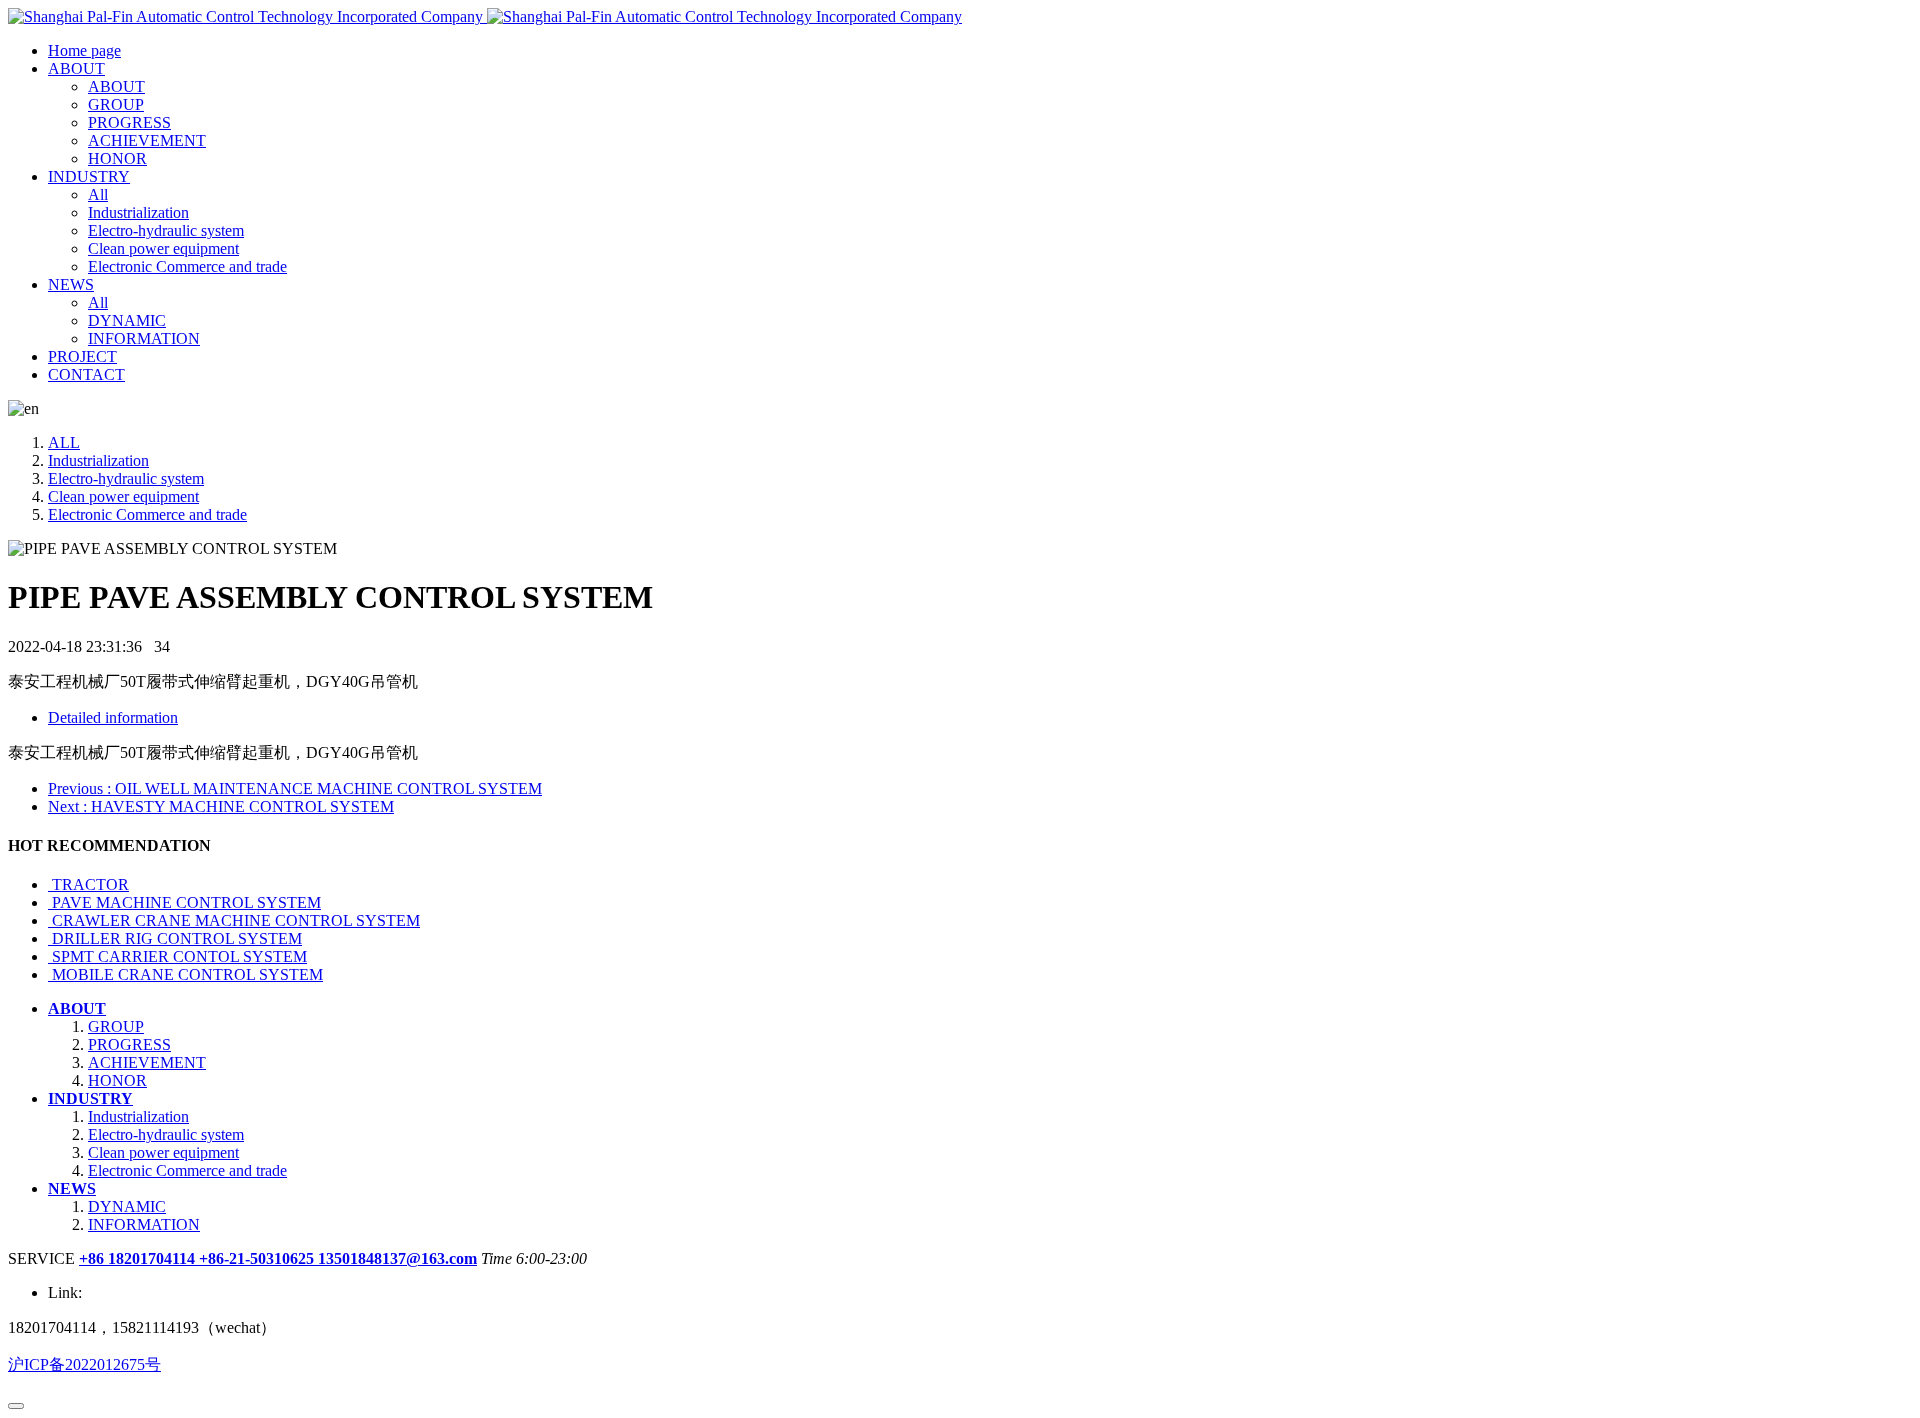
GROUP (116, 1026)
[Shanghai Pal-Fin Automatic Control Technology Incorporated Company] (485, 16)
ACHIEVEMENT (147, 1062)
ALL (64, 442)
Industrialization (98, 460)
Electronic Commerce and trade (147, 514)
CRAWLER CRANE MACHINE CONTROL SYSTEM (236, 920)
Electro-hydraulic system (126, 478)
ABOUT (77, 1008)
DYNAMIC (127, 1206)
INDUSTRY (90, 1098)
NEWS (72, 1188)
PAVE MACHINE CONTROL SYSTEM (186, 902)
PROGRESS (129, 1044)
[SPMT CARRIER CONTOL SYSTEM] (50, 956)
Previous (295, 788)
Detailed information (113, 717)
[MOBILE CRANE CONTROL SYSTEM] (50, 974)
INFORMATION (144, 1224)
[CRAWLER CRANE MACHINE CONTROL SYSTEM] (50, 920)
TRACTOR (90, 884)
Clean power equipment (123, 496)
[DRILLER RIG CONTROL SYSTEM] (50, 938)
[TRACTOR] (50, 884)
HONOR (117, 1080)
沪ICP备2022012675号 (84, 1364)
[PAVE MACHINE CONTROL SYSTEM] (50, 902)
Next (221, 806)
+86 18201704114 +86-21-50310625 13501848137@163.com (278, 1258)
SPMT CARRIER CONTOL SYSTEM (179, 956)
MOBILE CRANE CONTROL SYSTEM (187, 974)
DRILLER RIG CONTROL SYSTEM (177, 938)
